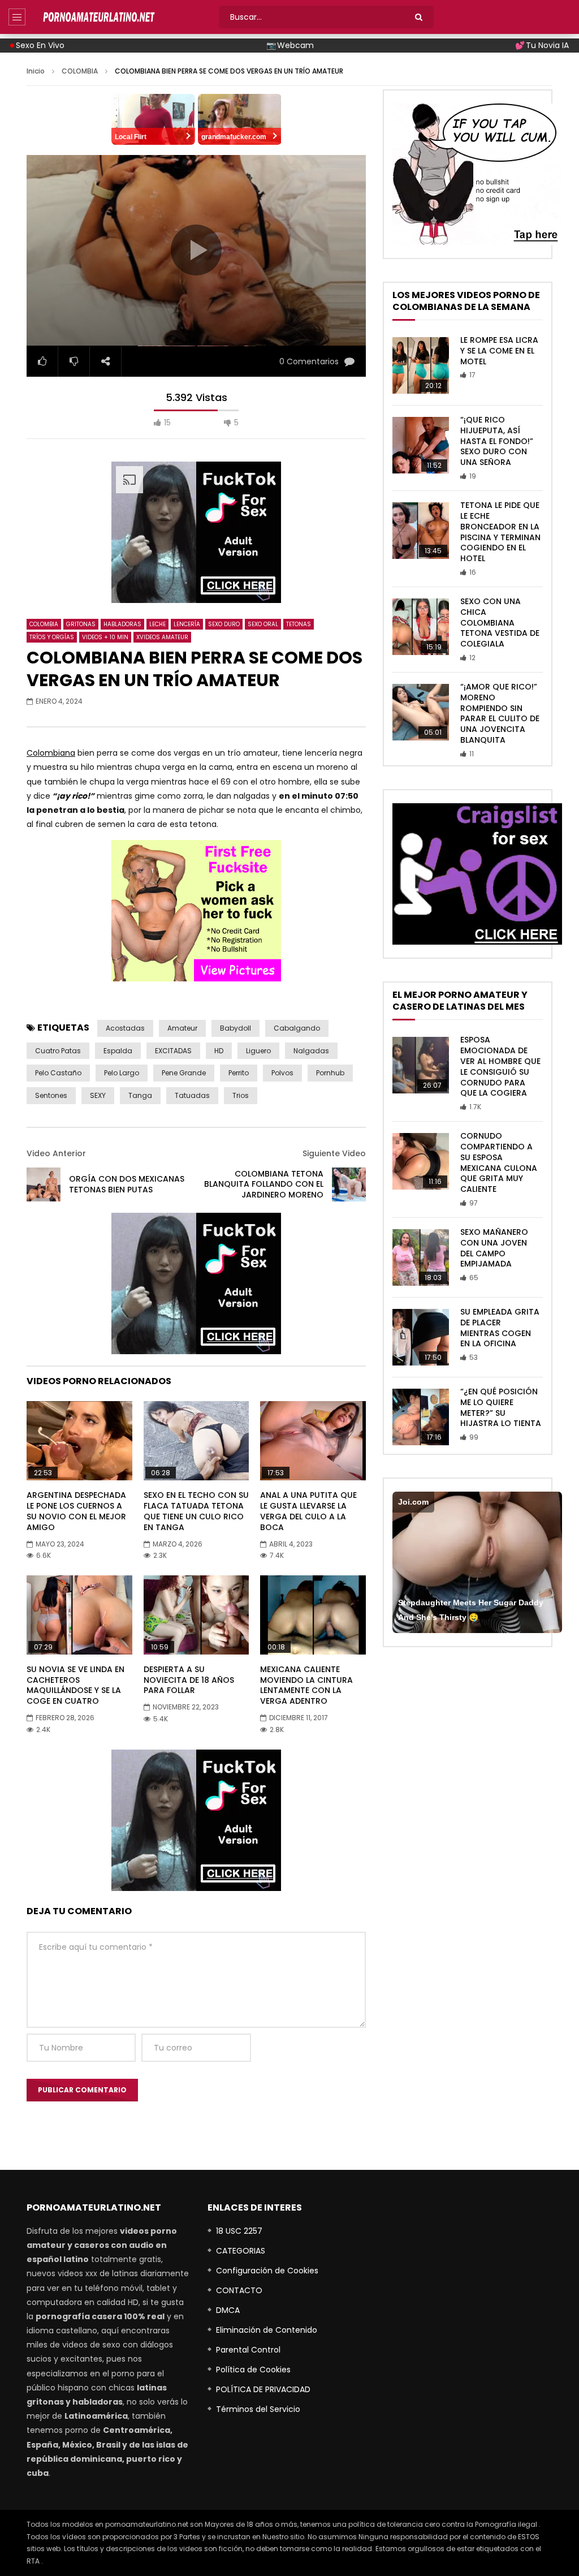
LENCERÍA (187, 624)
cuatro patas (58, 1051)
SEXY (98, 1095)
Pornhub (330, 1073)
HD (219, 1051)
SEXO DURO (224, 624)
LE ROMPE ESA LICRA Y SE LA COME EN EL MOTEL (499, 351)
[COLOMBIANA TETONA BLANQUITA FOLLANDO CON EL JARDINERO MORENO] (349, 1184)
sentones (51, 1095)
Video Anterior (56, 1153)
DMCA (228, 2310)
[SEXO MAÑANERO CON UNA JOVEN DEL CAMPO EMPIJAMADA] (421, 1257)
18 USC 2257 (239, 2231)
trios (241, 1095)
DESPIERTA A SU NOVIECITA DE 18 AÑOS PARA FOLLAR (189, 1680)
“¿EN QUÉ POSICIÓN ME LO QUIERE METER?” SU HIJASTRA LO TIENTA (501, 1408)
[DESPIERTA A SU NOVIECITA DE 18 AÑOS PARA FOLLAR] (196, 1615)
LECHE (157, 624)
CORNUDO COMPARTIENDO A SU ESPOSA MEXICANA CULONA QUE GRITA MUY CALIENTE (499, 1162)
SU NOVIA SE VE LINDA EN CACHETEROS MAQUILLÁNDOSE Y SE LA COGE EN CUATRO (75, 1685)
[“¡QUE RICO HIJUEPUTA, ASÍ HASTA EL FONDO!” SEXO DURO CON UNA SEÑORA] (421, 445)
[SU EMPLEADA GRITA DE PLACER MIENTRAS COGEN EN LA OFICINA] (421, 1337)
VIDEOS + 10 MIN (105, 637)
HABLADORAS (122, 624)
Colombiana (51, 753)
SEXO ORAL (263, 624)
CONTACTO (239, 2290)
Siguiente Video (334, 1153)
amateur (182, 1028)
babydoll (236, 1028)
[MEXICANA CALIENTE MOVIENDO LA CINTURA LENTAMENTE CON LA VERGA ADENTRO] (313, 1615)
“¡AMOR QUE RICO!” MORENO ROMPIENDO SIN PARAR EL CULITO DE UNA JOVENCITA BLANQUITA (500, 713)
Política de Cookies (253, 2370)
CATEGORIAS (241, 2251)
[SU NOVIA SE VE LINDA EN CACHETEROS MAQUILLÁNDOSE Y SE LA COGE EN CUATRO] (79, 1615)
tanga (140, 1095)
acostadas (125, 1028)
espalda (118, 1051)
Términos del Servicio (258, 2409)
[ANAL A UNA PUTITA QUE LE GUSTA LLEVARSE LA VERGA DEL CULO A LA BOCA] (313, 1441)
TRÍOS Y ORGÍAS (52, 637)
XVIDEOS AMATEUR (162, 637)
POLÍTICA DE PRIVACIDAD (263, 2389)
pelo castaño (58, 1073)
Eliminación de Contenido (267, 2330)
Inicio (36, 71)
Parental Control (248, 2350)
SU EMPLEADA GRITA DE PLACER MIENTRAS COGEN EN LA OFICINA (500, 1328)
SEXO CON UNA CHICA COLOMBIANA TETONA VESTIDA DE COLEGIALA (500, 623)
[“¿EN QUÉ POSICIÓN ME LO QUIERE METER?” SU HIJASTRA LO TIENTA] (421, 1417)
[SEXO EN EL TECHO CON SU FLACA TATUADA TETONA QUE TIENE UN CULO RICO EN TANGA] (196, 1441)
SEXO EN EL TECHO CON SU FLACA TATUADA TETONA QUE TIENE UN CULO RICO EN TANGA (196, 1511)
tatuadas (192, 1095)
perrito (239, 1073)
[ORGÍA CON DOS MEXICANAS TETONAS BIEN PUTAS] (44, 1184)
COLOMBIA (80, 71)
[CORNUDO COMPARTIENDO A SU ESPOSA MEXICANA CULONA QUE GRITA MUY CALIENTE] (421, 1161)
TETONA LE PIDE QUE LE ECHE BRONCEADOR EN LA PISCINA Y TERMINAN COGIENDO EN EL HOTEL (500, 532)
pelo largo (122, 1073)
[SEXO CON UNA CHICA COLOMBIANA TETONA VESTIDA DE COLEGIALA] (421, 627)
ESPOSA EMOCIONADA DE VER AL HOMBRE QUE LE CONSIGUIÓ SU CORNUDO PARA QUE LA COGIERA (500, 1066)
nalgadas (311, 1051)
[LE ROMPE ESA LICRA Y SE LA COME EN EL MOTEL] (421, 365)
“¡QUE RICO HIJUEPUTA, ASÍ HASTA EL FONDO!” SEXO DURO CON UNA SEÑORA (497, 441)
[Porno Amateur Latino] (99, 17)
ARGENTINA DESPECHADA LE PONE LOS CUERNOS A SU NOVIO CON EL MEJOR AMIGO (76, 1511)
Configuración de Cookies (267, 2271)
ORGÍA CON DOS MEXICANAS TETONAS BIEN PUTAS (127, 1184)
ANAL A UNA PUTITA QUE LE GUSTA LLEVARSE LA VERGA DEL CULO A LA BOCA (308, 1511)
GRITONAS (81, 624)
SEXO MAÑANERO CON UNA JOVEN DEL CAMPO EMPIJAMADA (494, 1248)
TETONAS (299, 624)
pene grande (184, 1073)
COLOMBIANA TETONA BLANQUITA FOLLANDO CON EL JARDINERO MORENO (264, 1184)
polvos (282, 1073)
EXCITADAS (173, 1051)
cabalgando (297, 1028)
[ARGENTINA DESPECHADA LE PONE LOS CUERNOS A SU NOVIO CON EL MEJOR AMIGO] (79, 1441)
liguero (258, 1051)
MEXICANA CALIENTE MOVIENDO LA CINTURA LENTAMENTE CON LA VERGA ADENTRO (306, 1685)
